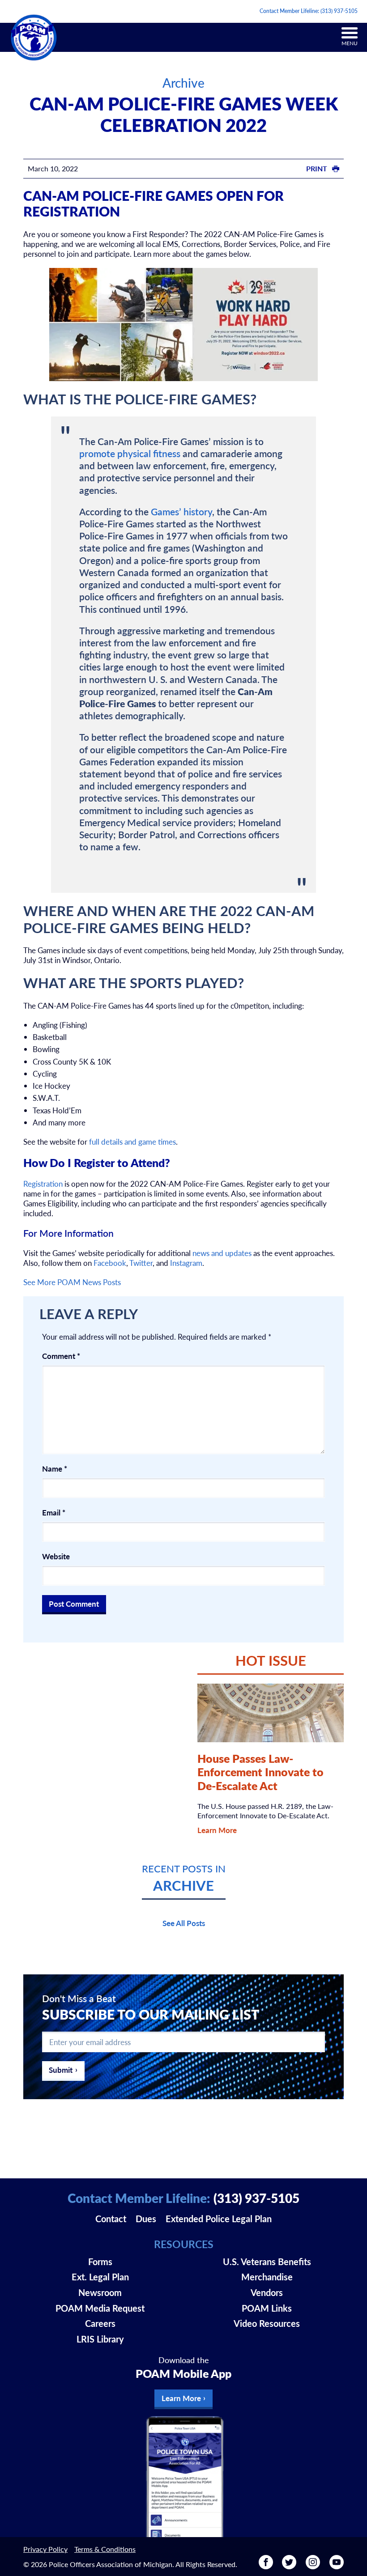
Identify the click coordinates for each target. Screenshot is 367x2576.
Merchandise (267, 2277)
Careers (100, 2323)
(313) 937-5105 (339, 11)
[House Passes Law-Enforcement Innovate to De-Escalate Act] (271, 1713)
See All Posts (184, 1923)
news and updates (222, 1253)
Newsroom (100, 2292)
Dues (146, 2219)
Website (56, 1556)
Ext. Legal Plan (100, 2277)
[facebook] (266, 2566)
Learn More (217, 1830)
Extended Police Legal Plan (219, 2219)
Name (55, 1468)
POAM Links (267, 2308)
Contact (111, 2219)
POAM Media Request (100, 2308)
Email (54, 1512)
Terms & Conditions (105, 2549)
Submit (61, 2070)
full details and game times (132, 1142)
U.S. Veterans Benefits (267, 2262)
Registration (43, 1184)
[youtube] (337, 2566)
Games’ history (181, 511)
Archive (183, 83)
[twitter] (289, 2566)
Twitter (141, 1263)
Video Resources (267, 2323)
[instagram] (313, 2566)
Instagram (186, 1263)
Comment (61, 1356)
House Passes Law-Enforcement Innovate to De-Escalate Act (260, 1772)
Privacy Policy (45, 2549)
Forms (100, 2262)
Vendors (267, 2292)
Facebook (110, 1263)
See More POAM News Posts (72, 1282)
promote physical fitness (130, 453)
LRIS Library (100, 2339)
